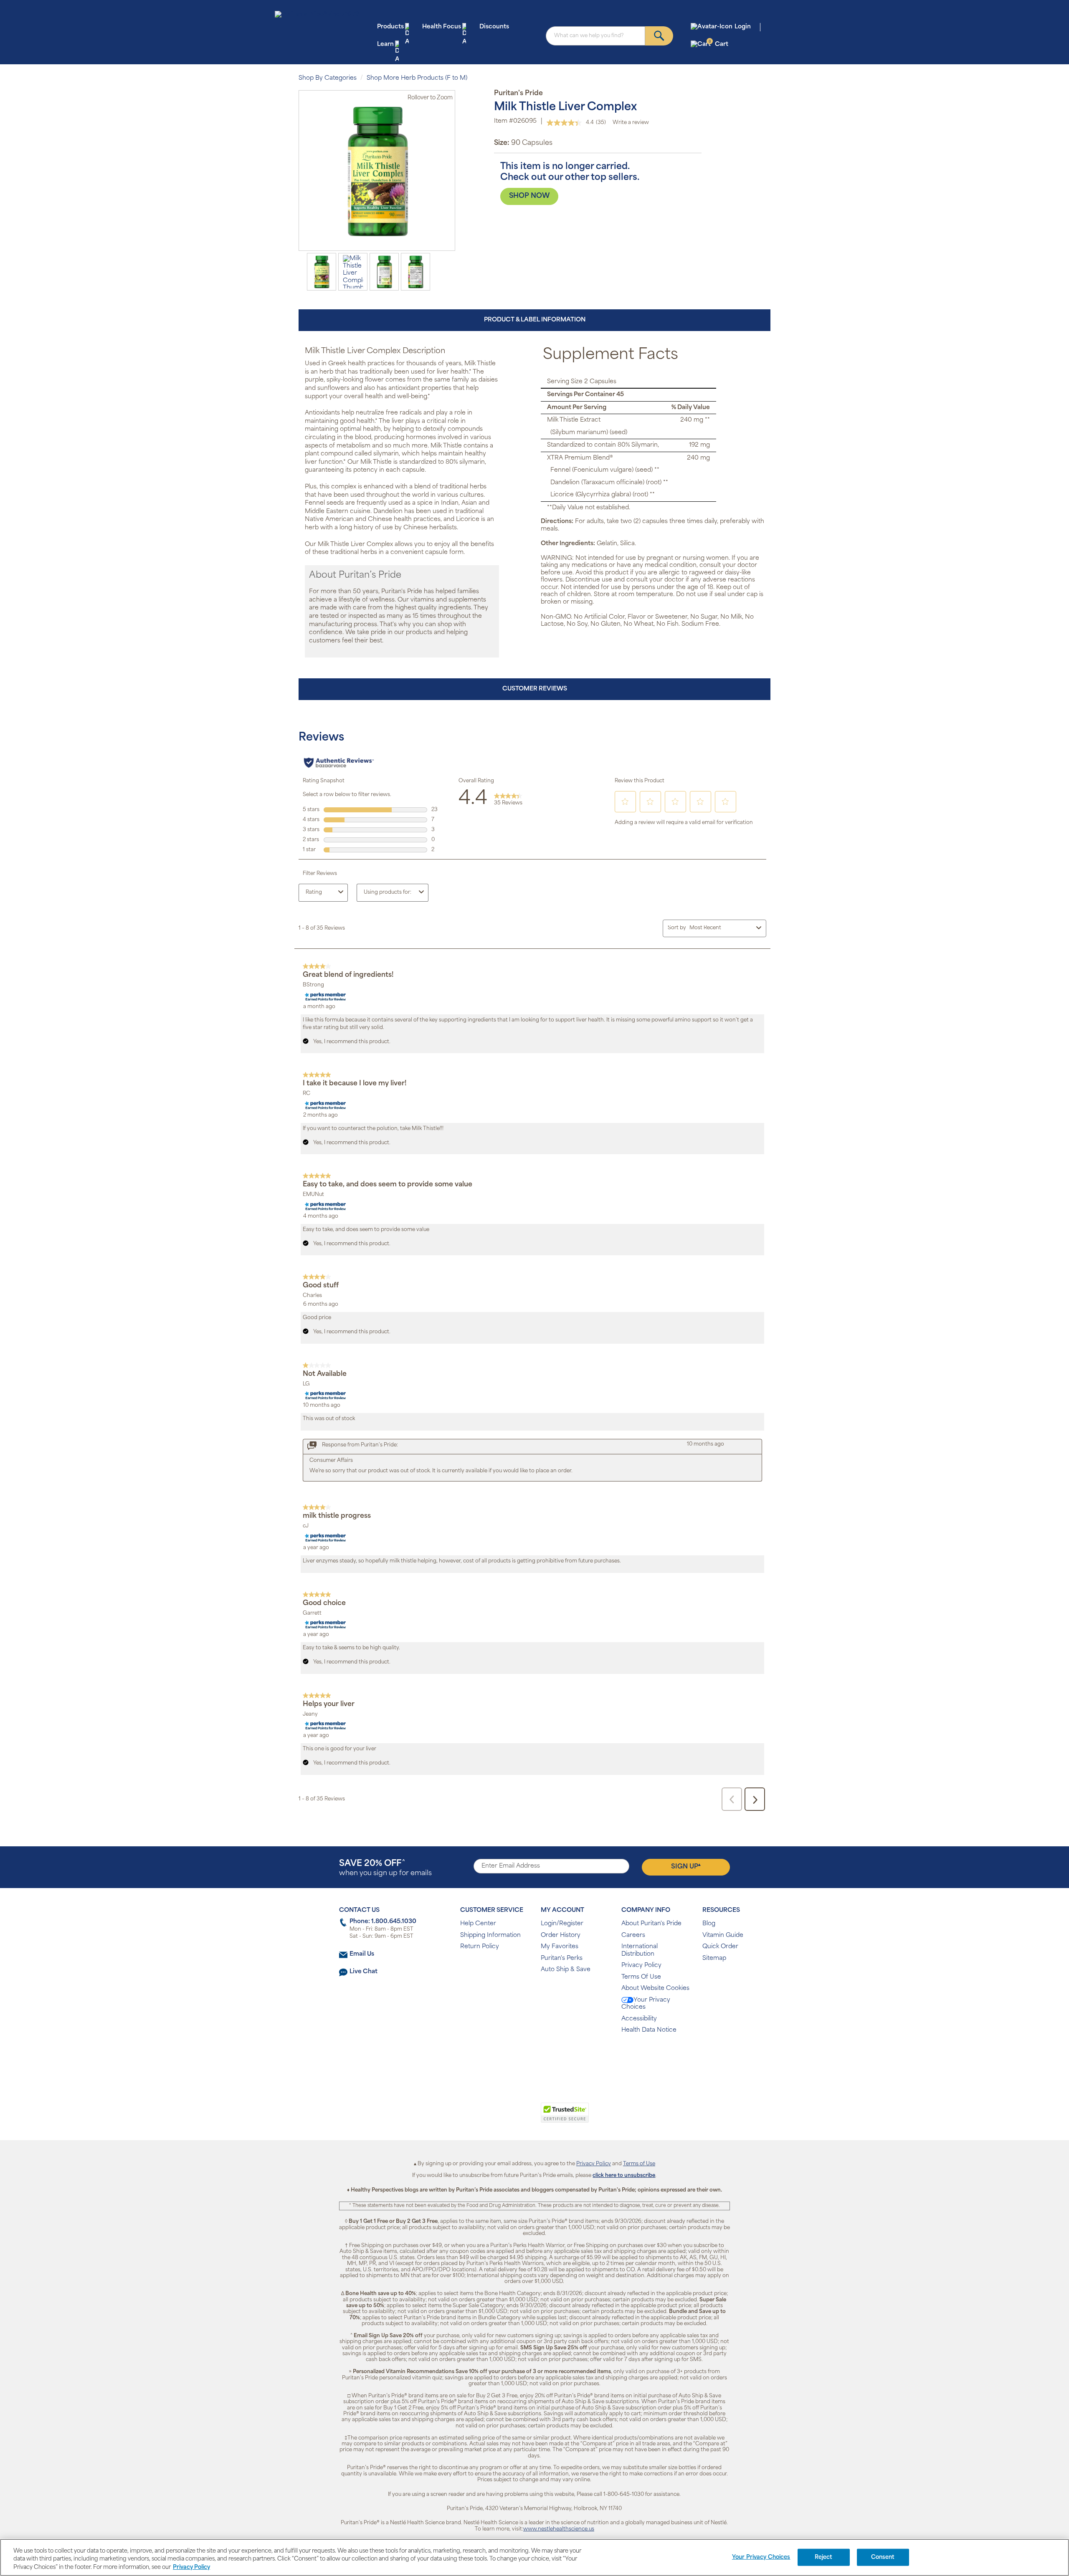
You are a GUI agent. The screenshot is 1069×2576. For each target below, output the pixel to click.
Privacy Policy (641, 1965)
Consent (883, 2557)
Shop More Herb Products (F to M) (417, 78)
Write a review (631, 123)
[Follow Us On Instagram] (533, 2057)
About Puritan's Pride (651, 1924)
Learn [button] (385, 44)
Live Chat (364, 1972)
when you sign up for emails (385, 1868)
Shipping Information (490, 1935)
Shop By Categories (328, 78)
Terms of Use (639, 2164)
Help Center (478, 1924)
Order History (561, 1935)
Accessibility (639, 2019)
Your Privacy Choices (646, 2004)
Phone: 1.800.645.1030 (383, 1922)
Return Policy (480, 1947)
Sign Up (686, 1866)
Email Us (362, 1954)
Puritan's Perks (562, 1958)
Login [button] (743, 27)
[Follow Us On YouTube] (552, 2057)
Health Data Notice (649, 2030)
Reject (824, 2557)
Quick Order (720, 1947)
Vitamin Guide (723, 1935)
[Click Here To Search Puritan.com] (659, 36)
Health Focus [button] (442, 27)
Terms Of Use (641, 1977)
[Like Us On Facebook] (514, 2057)
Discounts (494, 27)
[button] (500, 2117)
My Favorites (560, 1947)
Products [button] (390, 27)
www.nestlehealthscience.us (559, 2529)
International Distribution (640, 1950)
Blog (709, 1924)
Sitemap (714, 1958)
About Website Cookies (655, 1988)
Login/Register (562, 1924)
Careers (633, 1935)
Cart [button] (718, 44)
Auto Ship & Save (566, 1970)
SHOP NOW (529, 196)
